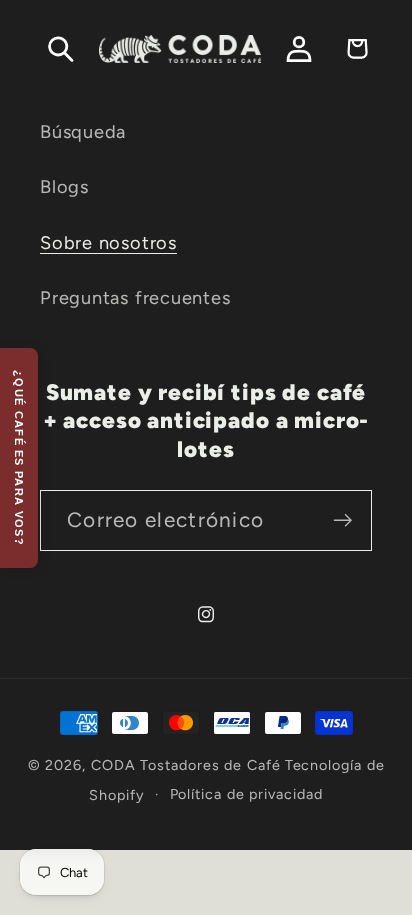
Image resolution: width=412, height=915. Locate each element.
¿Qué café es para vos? (19, 457)
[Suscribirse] (342, 520)
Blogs (64, 187)
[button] (60, 48)
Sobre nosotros (108, 243)
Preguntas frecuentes (135, 298)
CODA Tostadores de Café (186, 765)
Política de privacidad (246, 794)
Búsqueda (83, 132)
